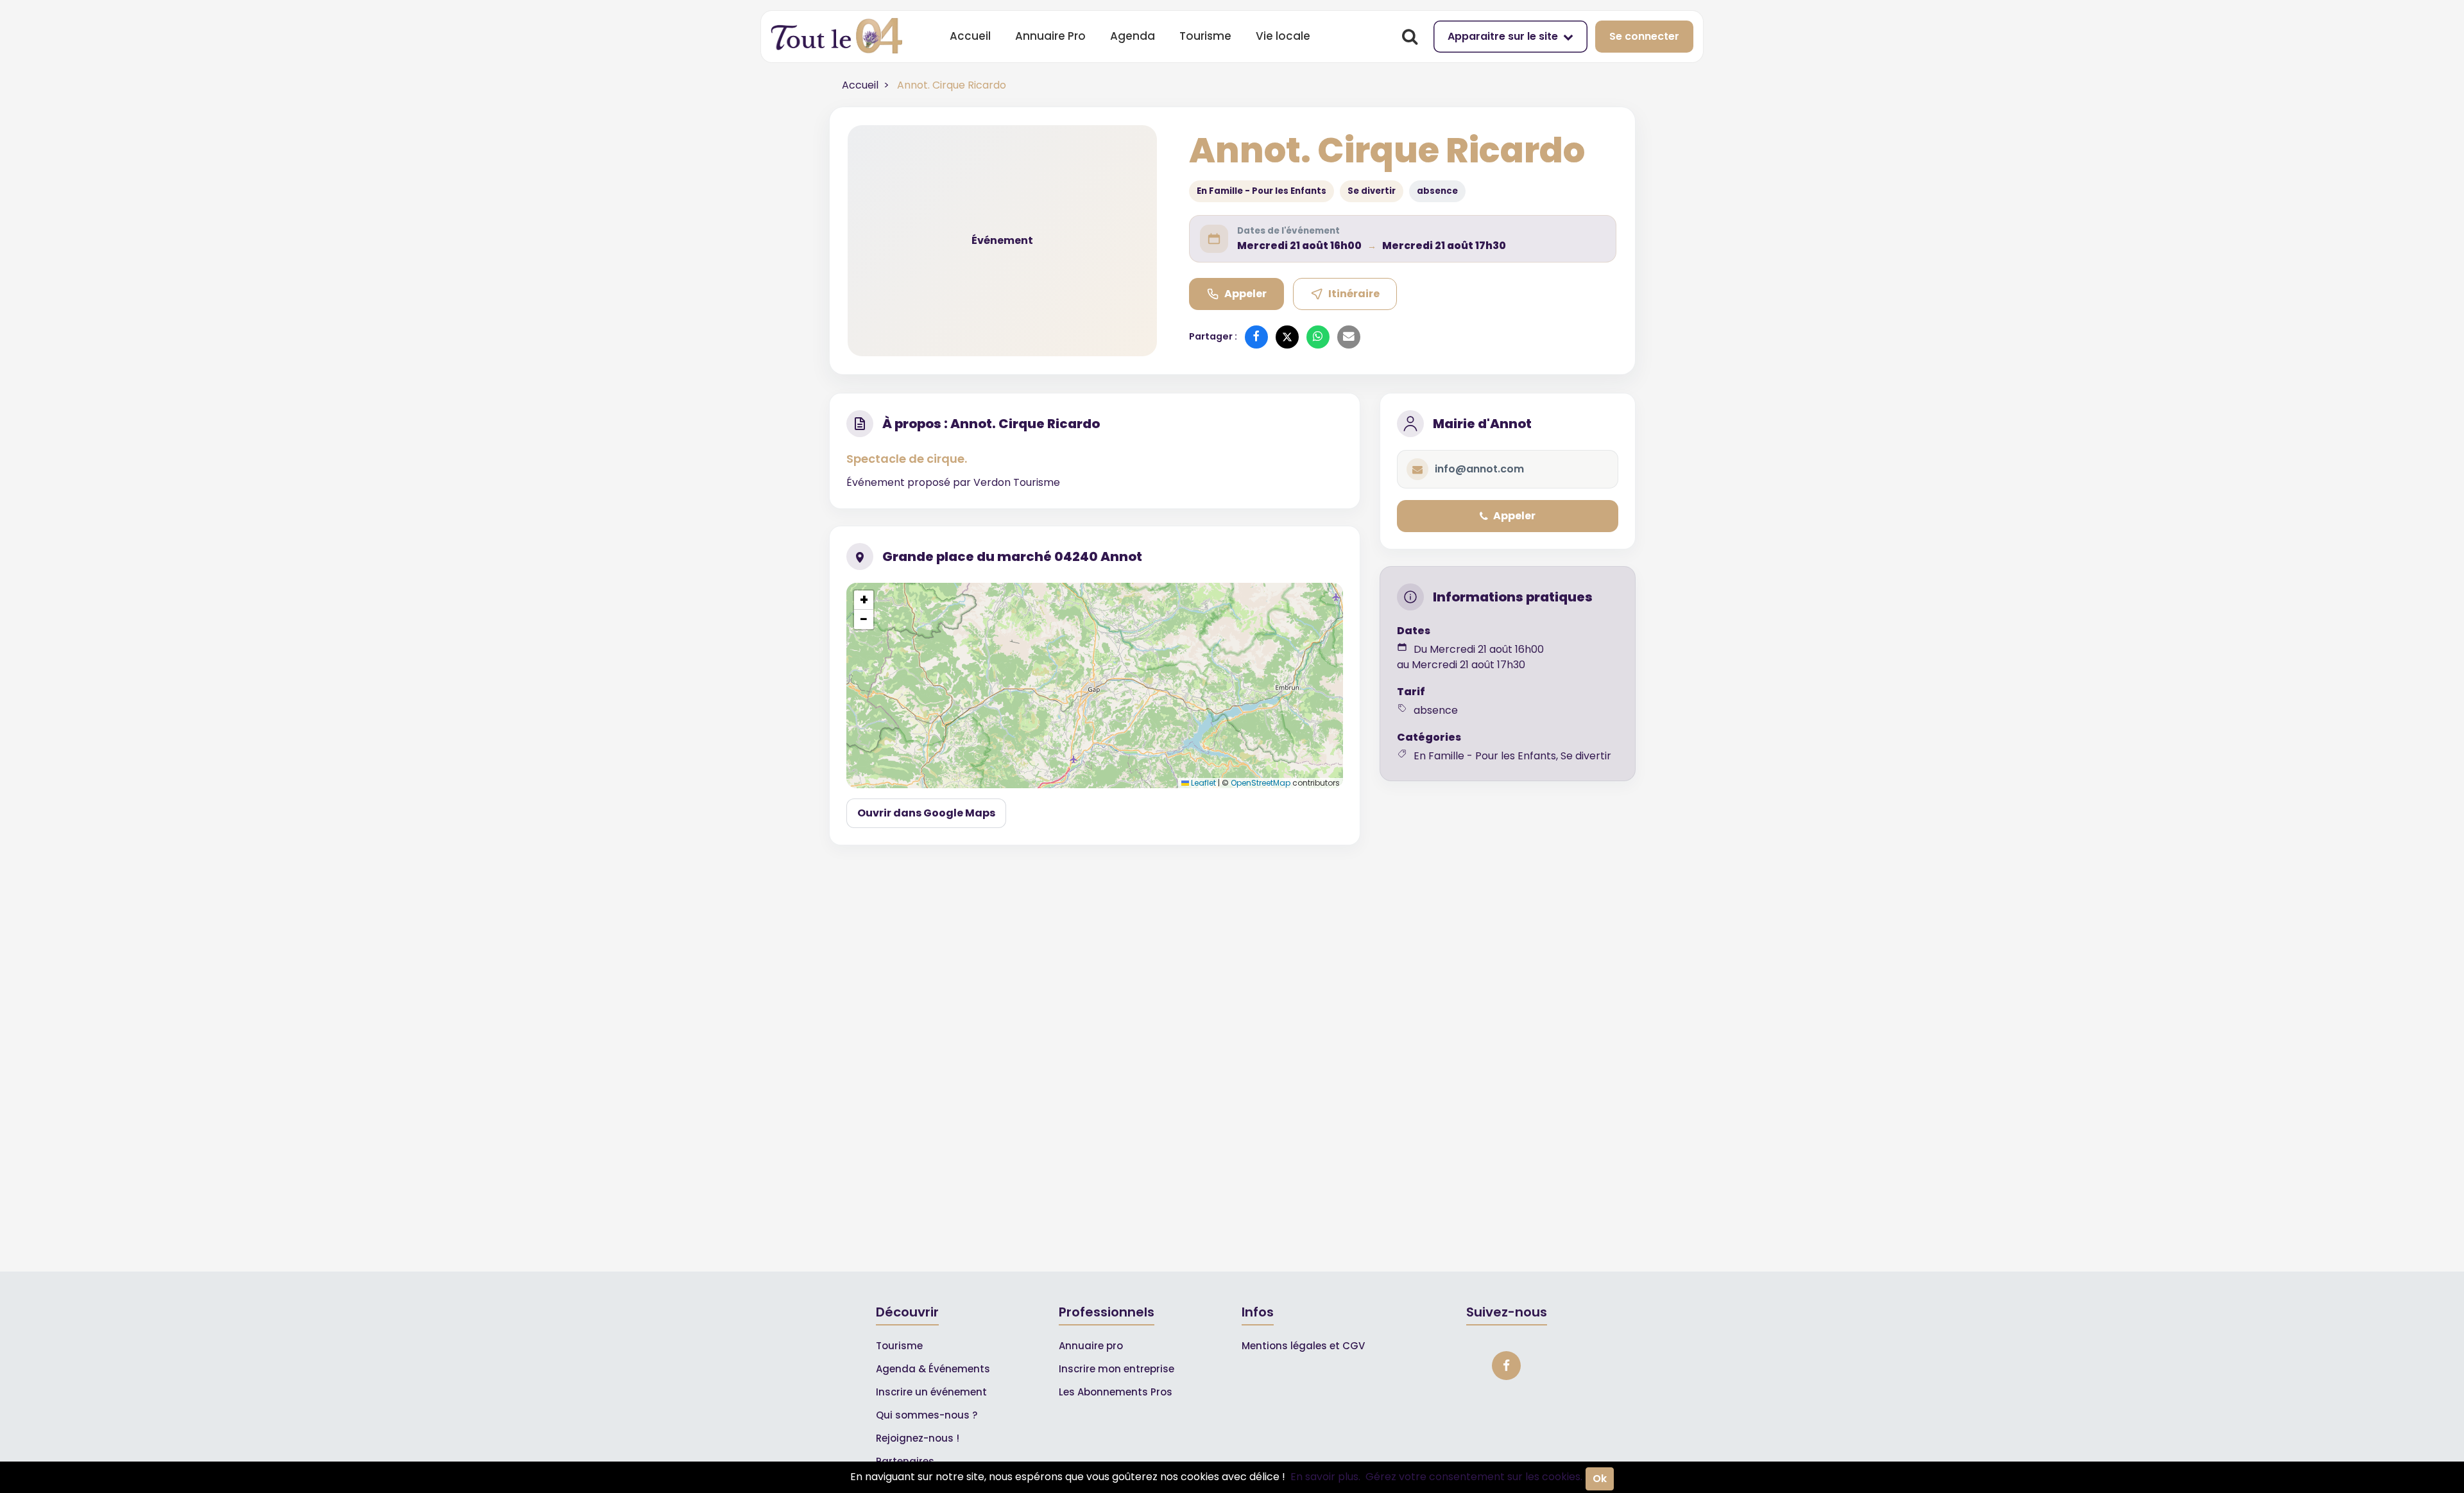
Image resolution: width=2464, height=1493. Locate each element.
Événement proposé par (910, 482)
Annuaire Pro (1050, 36)
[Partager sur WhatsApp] (1318, 337)
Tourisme (1205, 36)
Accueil (970, 36)
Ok (1600, 1479)
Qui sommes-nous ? (927, 1415)
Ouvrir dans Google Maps (926, 813)
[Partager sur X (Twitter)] (1287, 337)
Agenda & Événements (933, 1369)
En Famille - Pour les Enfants (1262, 191)
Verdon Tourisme (1017, 482)
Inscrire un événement (931, 1392)
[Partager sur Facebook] (1256, 337)
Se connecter (1644, 36)
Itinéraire (1354, 294)
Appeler (1245, 294)
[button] (864, 600)
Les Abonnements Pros (1116, 1392)
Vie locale (1283, 36)
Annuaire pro (1091, 1346)
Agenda (1133, 36)
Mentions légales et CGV (1303, 1346)
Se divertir (1372, 191)
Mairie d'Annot (1482, 424)
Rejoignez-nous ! (918, 1438)
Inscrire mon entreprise (1116, 1369)
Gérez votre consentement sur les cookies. (1474, 1477)
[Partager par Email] (1349, 337)
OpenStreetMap (1261, 783)
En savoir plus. (1325, 1477)
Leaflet (1202, 783)
